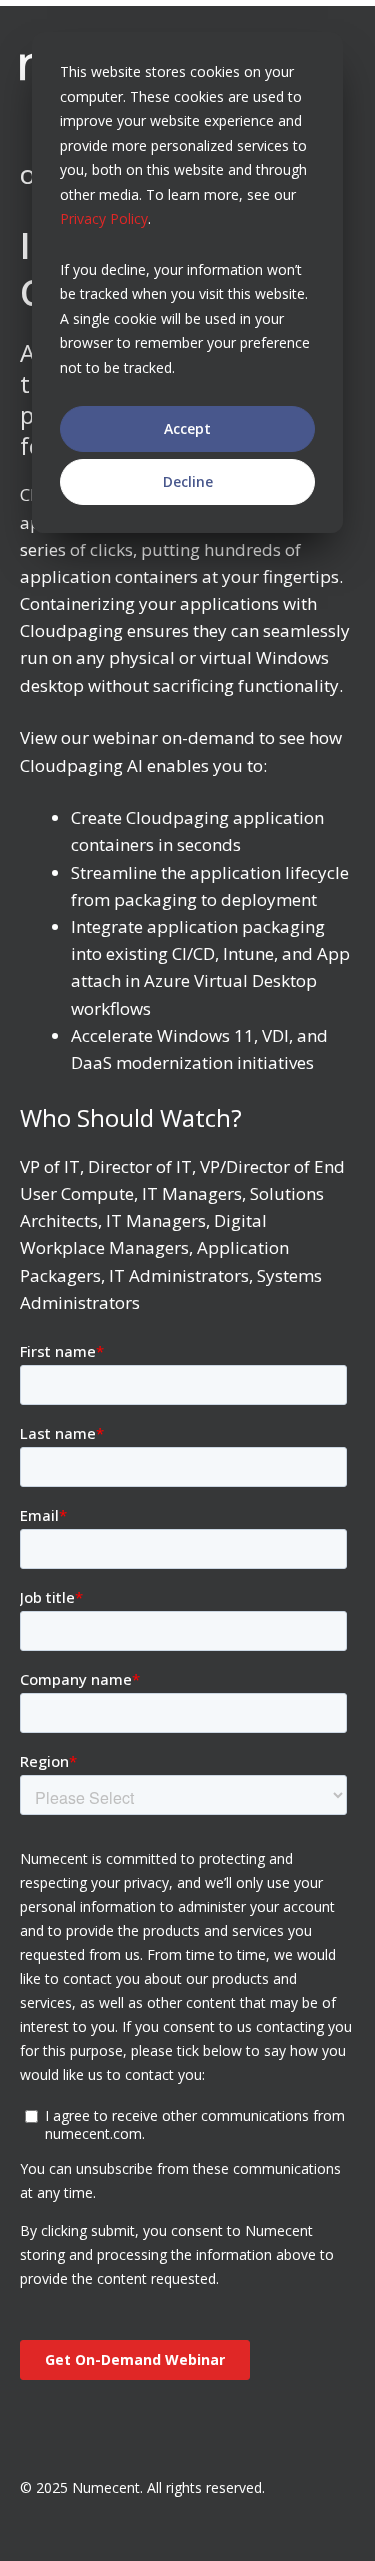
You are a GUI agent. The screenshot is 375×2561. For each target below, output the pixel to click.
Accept (187, 428)
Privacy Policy (104, 218)
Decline (188, 481)
